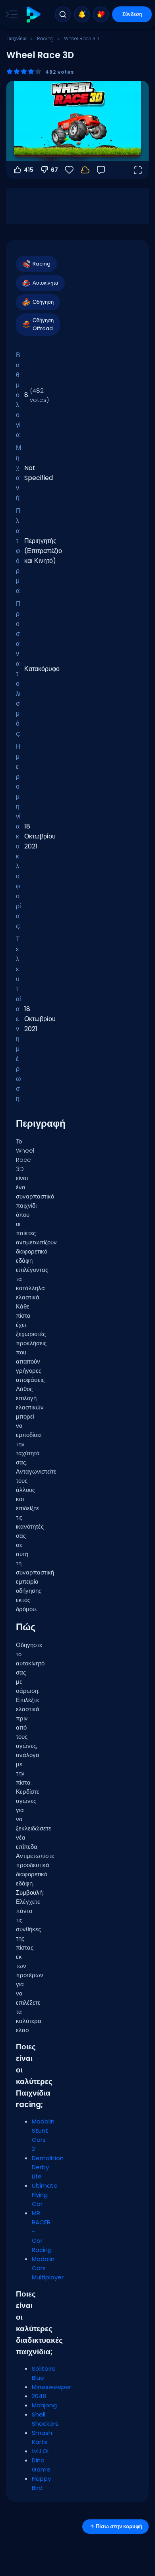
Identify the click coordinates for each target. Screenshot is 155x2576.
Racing (45, 38)
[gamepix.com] (33, 15)
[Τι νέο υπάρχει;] (82, 14)
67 (54, 170)
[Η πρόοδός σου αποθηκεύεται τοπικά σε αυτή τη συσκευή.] (85, 170)
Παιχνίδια (16, 38)
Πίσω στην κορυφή (119, 2526)
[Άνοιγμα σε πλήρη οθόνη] (138, 170)
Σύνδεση (132, 14)
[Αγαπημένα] (101, 14)
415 (29, 170)
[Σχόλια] (101, 170)
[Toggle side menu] (10, 14)
